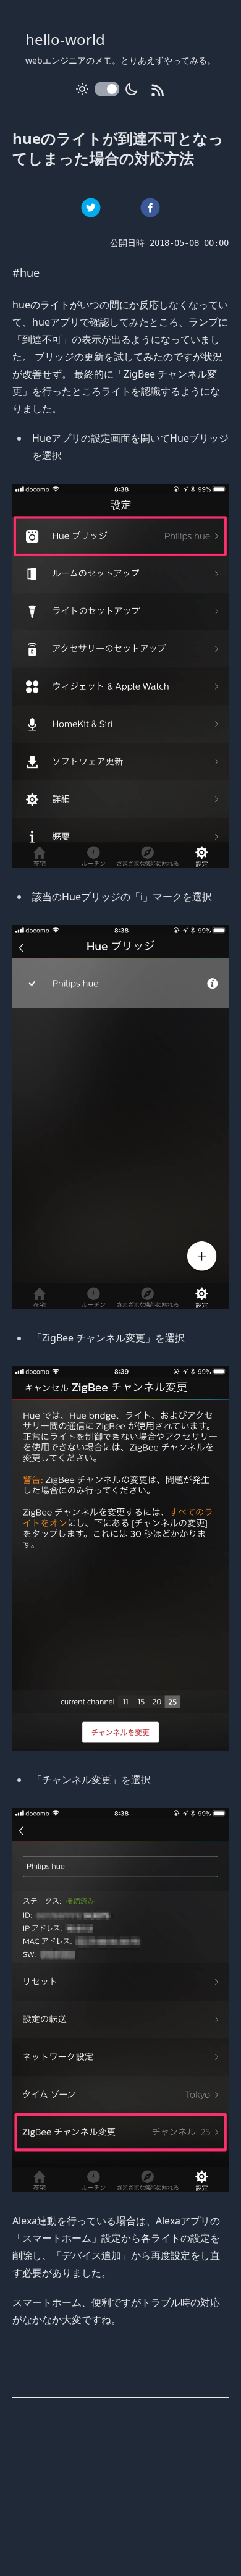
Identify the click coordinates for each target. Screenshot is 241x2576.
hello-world (65, 39)
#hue (26, 272)
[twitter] (91, 208)
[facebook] (150, 208)
